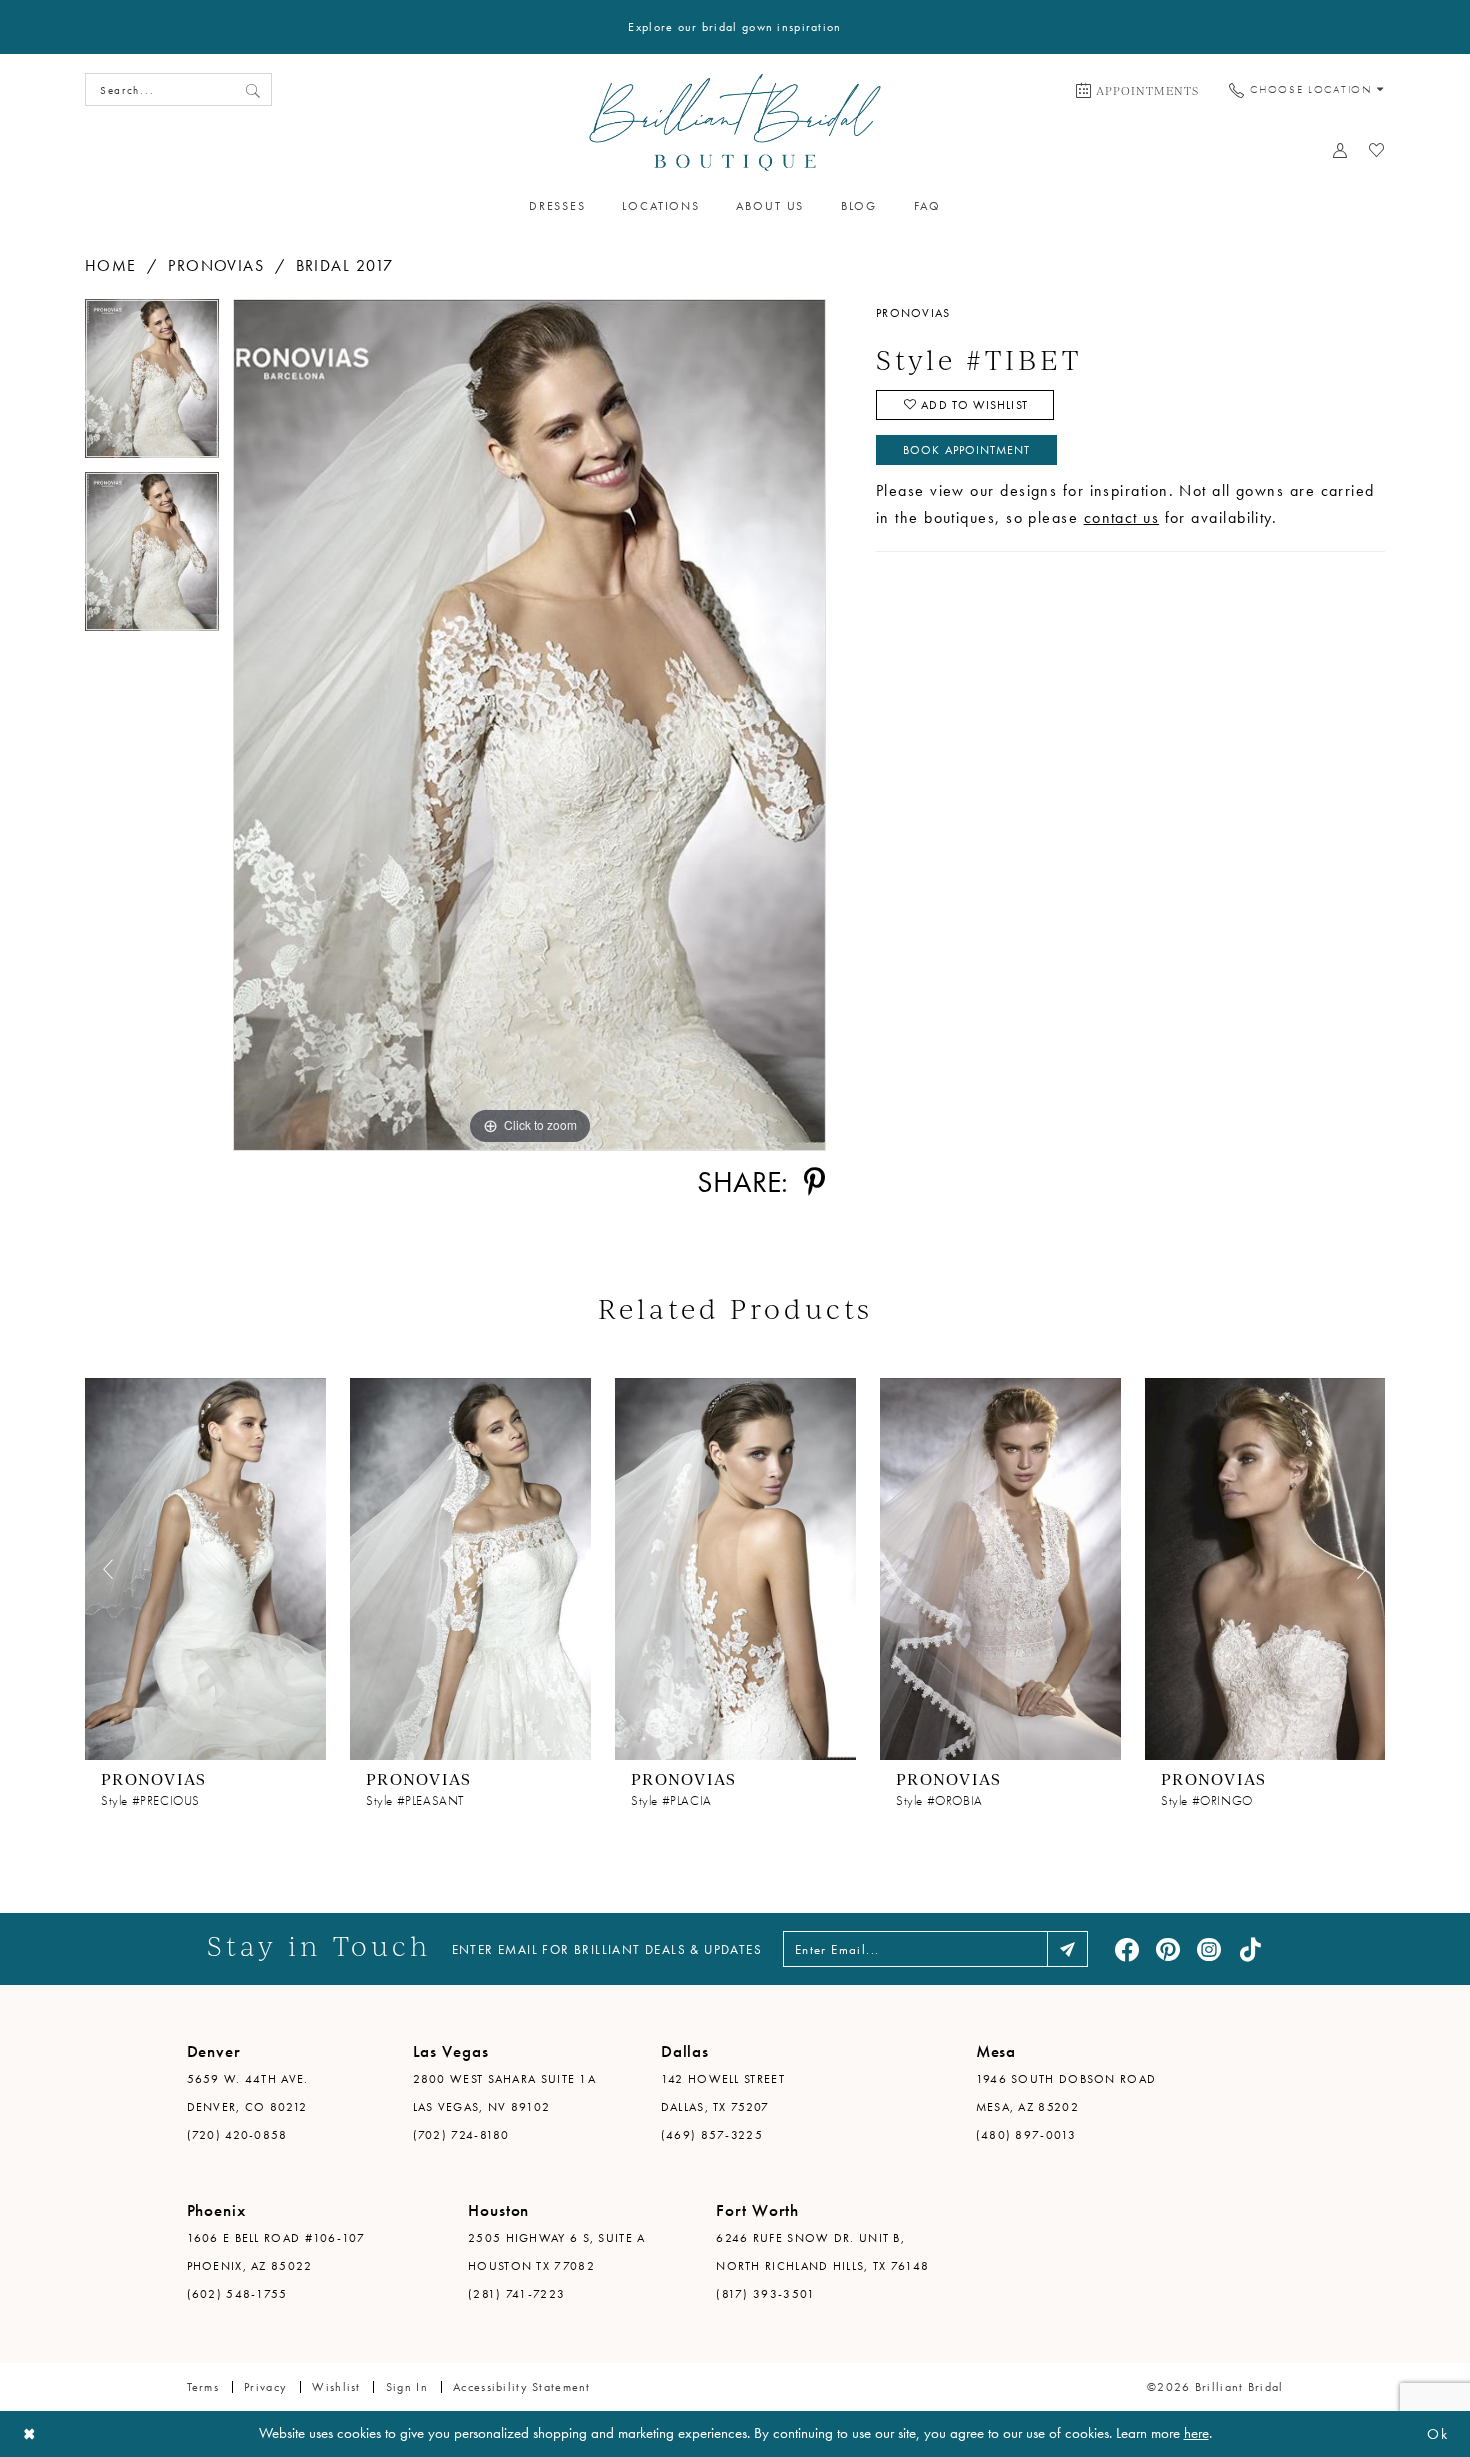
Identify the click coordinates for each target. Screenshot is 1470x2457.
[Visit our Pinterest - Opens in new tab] (1168, 1949)
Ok (1437, 2434)
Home (111, 265)
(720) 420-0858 (237, 2135)
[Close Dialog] (30, 2434)
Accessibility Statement (522, 2387)
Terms (203, 2387)
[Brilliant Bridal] (735, 122)
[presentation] (205, 1568)
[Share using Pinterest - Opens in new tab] (814, 1181)
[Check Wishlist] (1377, 150)
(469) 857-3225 (712, 2135)
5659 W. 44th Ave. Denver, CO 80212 (248, 2093)
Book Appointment (966, 450)
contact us (1122, 517)
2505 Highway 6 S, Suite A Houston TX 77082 (557, 2252)
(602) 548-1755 (237, 2294)
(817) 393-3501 (765, 2294)
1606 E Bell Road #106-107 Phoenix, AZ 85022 (276, 2252)
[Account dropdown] (1340, 150)
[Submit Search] (253, 89)
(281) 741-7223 (516, 2294)
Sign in (407, 2387)
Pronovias (216, 265)
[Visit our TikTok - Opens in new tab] (1250, 1949)
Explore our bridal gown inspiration (734, 27)
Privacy (265, 2387)
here (1196, 2433)
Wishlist (336, 2387)
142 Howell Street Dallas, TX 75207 (723, 2093)
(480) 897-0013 (1026, 2135)
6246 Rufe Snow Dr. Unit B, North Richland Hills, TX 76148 (822, 2252)
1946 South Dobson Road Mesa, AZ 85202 (1066, 2093)
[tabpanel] (152, 385)
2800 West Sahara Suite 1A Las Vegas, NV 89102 (505, 2093)
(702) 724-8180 (461, 2135)
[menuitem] (1137, 90)
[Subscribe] (1067, 1949)
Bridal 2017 (345, 265)
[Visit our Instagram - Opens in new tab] (1209, 1949)
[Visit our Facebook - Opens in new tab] (1127, 1949)
